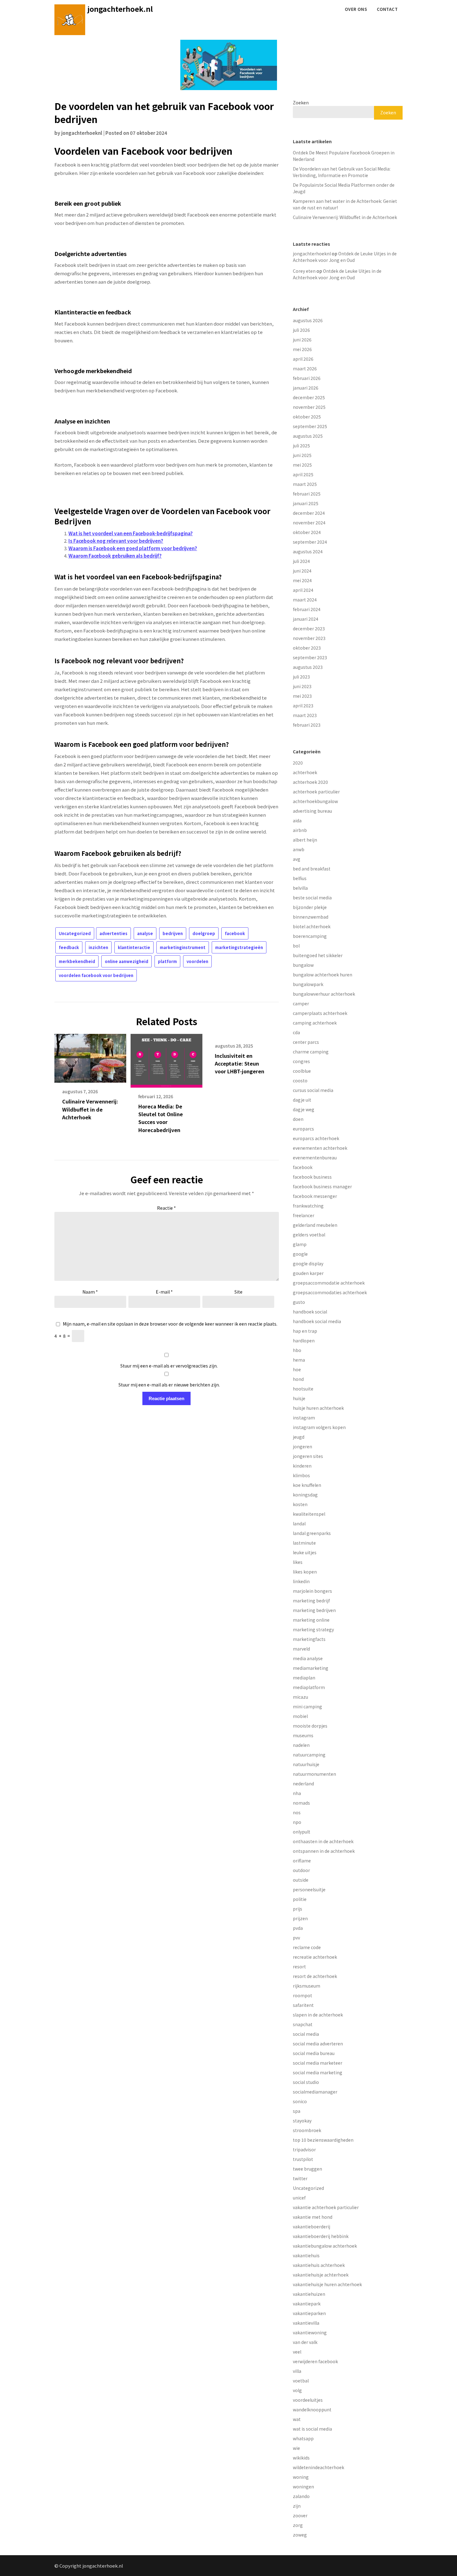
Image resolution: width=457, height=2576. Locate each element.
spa (297, 2111)
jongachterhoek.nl (120, 9)
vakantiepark (307, 2304)
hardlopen (304, 1341)
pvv (296, 1938)
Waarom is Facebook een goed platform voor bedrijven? (133, 548)
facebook (235, 933)
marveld (301, 1649)
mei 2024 (302, 580)
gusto (299, 1302)
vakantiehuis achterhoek (319, 2265)
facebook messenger (315, 1196)
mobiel (300, 1716)
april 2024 (303, 590)
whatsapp (303, 2438)
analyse (145, 933)
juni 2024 (302, 571)
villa (297, 2371)
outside (301, 1880)
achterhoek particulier (316, 792)
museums (303, 1735)
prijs (298, 1909)
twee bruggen (307, 2169)
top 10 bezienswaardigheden (323, 2140)
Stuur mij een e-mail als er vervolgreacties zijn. (169, 1366)
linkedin (301, 1581)
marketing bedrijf (311, 1601)
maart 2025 (305, 484)
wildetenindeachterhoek (319, 2467)
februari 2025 (307, 494)
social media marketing (318, 2072)
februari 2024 (307, 609)
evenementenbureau (315, 1158)
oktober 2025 (307, 417)
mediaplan (304, 1678)
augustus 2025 (308, 436)
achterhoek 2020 (310, 782)
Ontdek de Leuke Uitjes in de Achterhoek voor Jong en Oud (345, 257)
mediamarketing (311, 1668)
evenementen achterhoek (320, 1148)
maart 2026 (305, 368)
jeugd (299, 1437)
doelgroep (204, 933)
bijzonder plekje (310, 907)
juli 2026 (301, 330)
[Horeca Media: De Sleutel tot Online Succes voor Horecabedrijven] (166, 1058)
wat (297, 2419)
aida (297, 820)
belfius (300, 878)
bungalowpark (308, 984)
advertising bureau (312, 811)
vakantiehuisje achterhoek (321, 2275)
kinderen (302, 1466)
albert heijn (305, 840)
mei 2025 (302, 465)
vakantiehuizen (309, 2294)
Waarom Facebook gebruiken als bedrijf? (115, 556)
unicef (299, 2198)
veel (297, 2352)
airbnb (300, 830)
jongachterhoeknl (82, 133)
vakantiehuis (306, 2255)
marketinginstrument (183, 947)
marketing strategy (313, 1629)
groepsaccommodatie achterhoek (329, 1283)
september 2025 (310, 426)
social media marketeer (318, 2063)
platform (167, 961)
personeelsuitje (309, 1889)
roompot (302, 1995)
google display (308, 1263)
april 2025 (303, 474)
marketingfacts (309, 1639)
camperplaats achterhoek (320, 1013)
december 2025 (309, 397)
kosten (300, 1504)
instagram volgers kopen (319, 1427)
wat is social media (312, 2429)
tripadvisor (304, 2149)
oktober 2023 (307, 648)
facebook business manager (322, 1186)
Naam (90, 1292)
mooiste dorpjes (310, 1726)
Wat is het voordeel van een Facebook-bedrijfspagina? (131, 533)
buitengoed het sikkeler (318, 955)
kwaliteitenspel (309, 1514)
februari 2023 (307, 725)
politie (300, 1899)
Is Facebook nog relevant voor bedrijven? (116, 541)
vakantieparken (309, 2313)
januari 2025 (306, 503)
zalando (301, 2496)
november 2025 (309, 407)
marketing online (311, 1620)
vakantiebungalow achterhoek (325, 2246)
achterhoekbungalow (315, 801)
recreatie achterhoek (315, 1957)
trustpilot (303, 2159)
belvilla (300, 888)
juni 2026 (302, 340)
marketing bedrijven (314, 1610)
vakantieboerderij (312, 2227)
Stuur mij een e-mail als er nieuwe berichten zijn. (169, 1385)
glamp (300, 1244)
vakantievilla (306, 2323)
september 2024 (310, 542)
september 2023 (310, 657)
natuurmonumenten (314, 1774)
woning (301, 2477)
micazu (300, 1697)
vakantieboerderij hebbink (321, 2236)
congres (301, 1061)
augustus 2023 (308, 667)
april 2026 (303, 359)
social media (306, 2034)
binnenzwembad (311, 917)
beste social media (312, 897)
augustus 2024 (308, 551)
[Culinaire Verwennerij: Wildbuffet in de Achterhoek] (90, 1056)
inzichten (98, 947)
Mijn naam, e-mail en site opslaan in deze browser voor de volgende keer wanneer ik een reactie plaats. (170, 1324)
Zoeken (301, 103)
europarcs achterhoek (316, 1138)
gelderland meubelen (315, 1225)
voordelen (197, 961)
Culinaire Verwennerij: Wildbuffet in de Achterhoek (90, 1109)
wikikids (301, 2458)
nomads (301, 1803)
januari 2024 (306, 619)
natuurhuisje (306, 1764)
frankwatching (308, 1206)
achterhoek (305, 772)
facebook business (312, 1177)
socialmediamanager (315, 2092)
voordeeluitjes (308, 2400)
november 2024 (309, 523)
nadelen (301, 1745)
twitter (300, 2178)
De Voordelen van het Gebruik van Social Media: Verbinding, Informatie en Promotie (342, 172)
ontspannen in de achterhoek (324, 1851)
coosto (300, 1080)
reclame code (307, 1947)
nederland (303, 1784)
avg (297, 859)
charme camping (311, 1052)
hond (298, 1379)
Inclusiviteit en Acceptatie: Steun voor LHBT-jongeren (240, 1063)
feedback (69, 947)
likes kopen (305, 1572)
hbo (297, 1350)
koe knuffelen (307, 1485)
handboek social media (317, 1321)
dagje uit (302, 1100)
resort (299, 1966)
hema (299, 1360)
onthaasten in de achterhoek (323, 1841)
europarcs (303, 1129)
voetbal (301, 2381)
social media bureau (314, 2053)
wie (296, 2448)
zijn (297, 2506)
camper (301, 1003)
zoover (300, 2515)
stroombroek (307, 2130)
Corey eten (304, 271)
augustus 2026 (308, 320)
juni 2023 (302, 686)
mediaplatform (309, 1687)
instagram (304, 1418)
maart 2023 (305, 715)
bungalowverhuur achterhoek (324, 994)
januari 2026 (306, 388)
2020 (298, 763)
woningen (303, 2487)
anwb (299, 849)
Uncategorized (75, 933)
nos (297, 1812)
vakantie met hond (313, 2217)
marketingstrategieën (239, 947)
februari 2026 (307, 378)
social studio (306, 2082)
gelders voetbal (309, 1235)
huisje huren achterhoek (318, 1408)
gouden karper (308, 1273)
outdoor (301, 1870)
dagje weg (304, 1109)
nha (297, 1793)
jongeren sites (308, 1456)
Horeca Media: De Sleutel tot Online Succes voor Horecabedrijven (161, 1118)
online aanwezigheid (127, 961)
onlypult (302, 1832)
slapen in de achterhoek (318, 2015)
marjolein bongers (312, 1591)
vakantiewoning (310, 2332)
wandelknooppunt (312, 2409)
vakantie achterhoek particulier (326, 2207)
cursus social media (313, 1090)
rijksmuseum (307, 1986)
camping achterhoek (315, 1023)
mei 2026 (302, 349)
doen (298, 1119)
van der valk (305, 2342)
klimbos (301, 1475)
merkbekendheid (77, 961)
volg (297, 2390)
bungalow (303, 965)
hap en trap (305, 1331)
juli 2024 (301, 561)
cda (296, 1032)
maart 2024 (305, 600)
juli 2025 (301, 445)
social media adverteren (318, 2044)
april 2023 (303, 706)
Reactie (166, 1208)
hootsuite (303, 1389)
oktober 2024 (307, 532)
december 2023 (309, 628)
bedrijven (173, 933)
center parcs (306, 1042)
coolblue (302, 1071)
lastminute (304, 1543)
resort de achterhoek (315, 1976)
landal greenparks (312, 1533)
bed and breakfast (312, 869)
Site (238, 1292)
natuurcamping (309, 1755)
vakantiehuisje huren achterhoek (327, 2284)
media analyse (308, 1658)
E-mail (164, 1292)
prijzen (300, 1918)
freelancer (304, 1215)
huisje (299, 1398)
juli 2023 (301, 677)
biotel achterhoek (312, 926)
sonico (300, 2101)
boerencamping (310, 936)
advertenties (113, 933)
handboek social (310, 1312)
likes (298, 1562)
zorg (298, 2525)
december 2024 (309, 513)
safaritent (303, 2005)
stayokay (302, 2121)
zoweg (300, 2535)
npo (297, 1822)
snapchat (303, 2024)
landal (299, 1523)
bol (296, 946)
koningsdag (305, 1495)
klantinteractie (134, 947)
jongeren (302, 1446)
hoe (297, 1369)
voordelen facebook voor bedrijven (96, 975)
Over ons (356, 9)
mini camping (307, 1706)
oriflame (302, 1861)
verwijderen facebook (315, 2361)
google (300, 1254)
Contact (387, 9)
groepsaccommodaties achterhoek (330, 1292)
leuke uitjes (305, 1552)
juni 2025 (302, 455)
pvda (298, 1928)
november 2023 (309, 638)
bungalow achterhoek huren (323, 975)
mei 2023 (302, 696)
